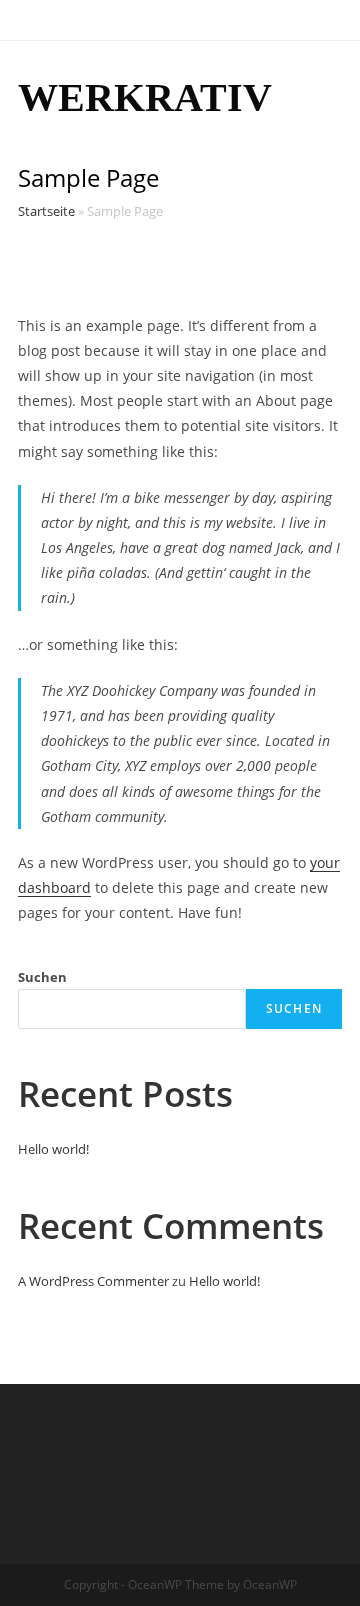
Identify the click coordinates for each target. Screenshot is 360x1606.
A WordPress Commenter (93, 1281)
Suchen (42, 977)
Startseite (46, 211)
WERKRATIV (145, 97)
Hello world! (53, 1149)
